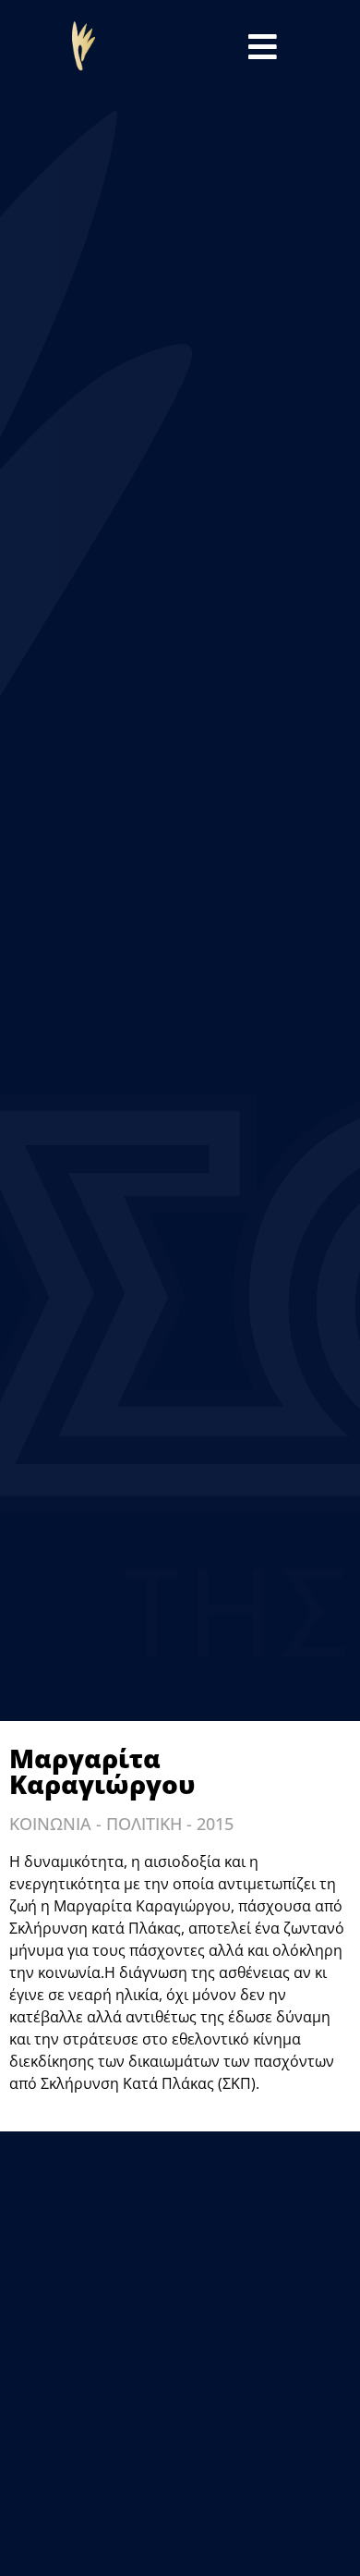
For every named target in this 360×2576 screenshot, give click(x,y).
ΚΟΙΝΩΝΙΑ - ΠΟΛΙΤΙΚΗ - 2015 (121, 1824)
